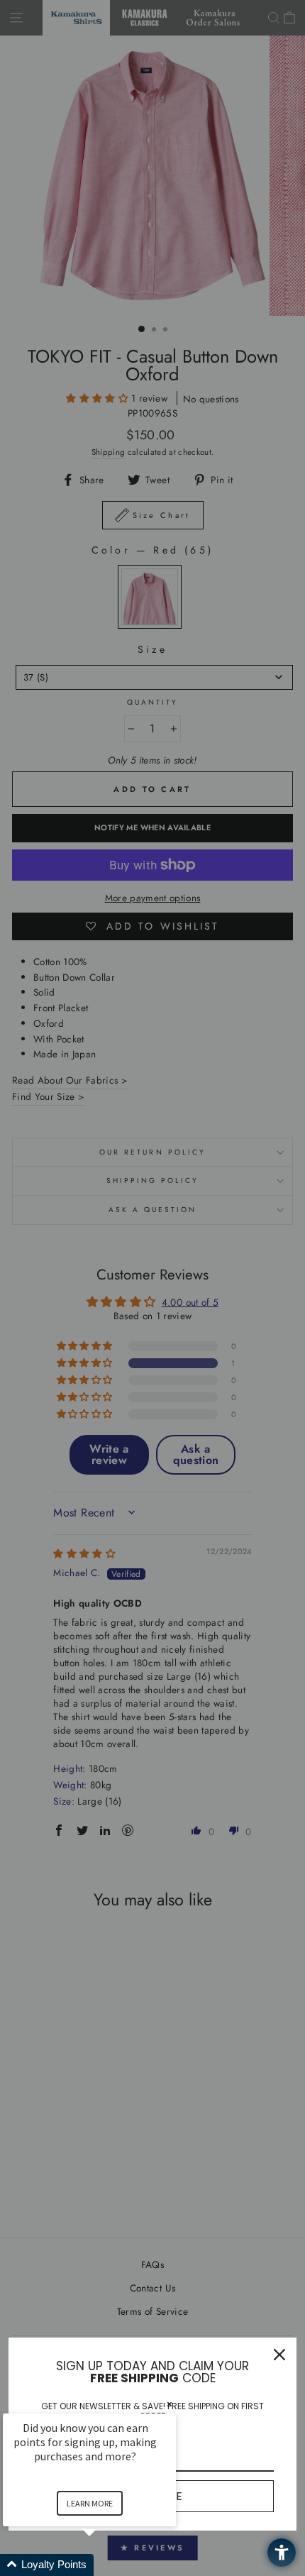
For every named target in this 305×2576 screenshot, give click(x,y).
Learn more (90, 2503)
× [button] (170, 2404)
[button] (106, 2565)
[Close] (279, 2355)
